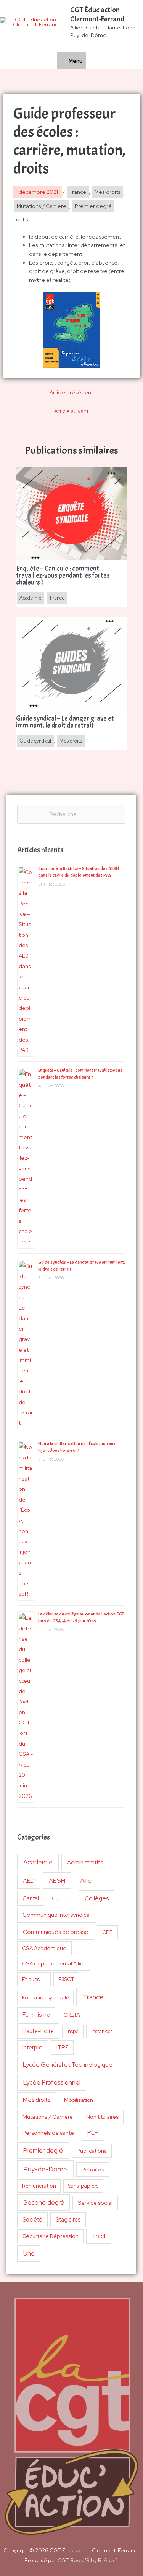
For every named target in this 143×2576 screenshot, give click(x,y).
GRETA (72, 2015)
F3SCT (66, 1979)
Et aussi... (34, 1979)
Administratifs (85, 1863)
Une (29, 2253)
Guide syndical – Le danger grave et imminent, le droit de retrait (65, 722)
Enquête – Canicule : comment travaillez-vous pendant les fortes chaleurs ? (63, 576)
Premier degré (43, 2150)
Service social (95, 2203)
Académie (38, 1862)
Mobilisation (79, 2100)
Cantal (31, 1898)
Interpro (33, 2048)
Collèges (97, 1898)
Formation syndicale (46, 1998)
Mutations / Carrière (48, 2117)
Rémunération (39, 2186)
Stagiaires (68, 2219)
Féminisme (36, 2014)
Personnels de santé (48, 2133)
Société (32, 2219)
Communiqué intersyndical (57, 1915)
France (93, 1997)
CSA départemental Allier (54, 1963)
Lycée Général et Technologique (68, 2065)
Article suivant (71, 411)
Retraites (93, 2169)
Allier (87, 1881)
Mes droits (37, 2100)
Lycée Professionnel (52, 2082)
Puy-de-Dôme (45, 2169)
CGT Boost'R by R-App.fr (88, 2560)
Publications (92, 2151)
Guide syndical (35, 741)
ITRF (62, 2047)
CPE (108, 1932)
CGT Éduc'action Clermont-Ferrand (97, 14)
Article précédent (71, 392)
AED (29, 1881)
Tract (99, 2236)
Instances (102, 2031)
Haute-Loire (38, 2031)
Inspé (73, 2031)
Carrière (62, 1899)
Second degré (44, 2202)
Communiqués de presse (56, 1932)
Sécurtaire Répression (51, 2236)
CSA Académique (44, 1948)
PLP (93, 2133)
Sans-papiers (83, 2186)
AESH (57, 1880)
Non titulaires (102, 2117)
